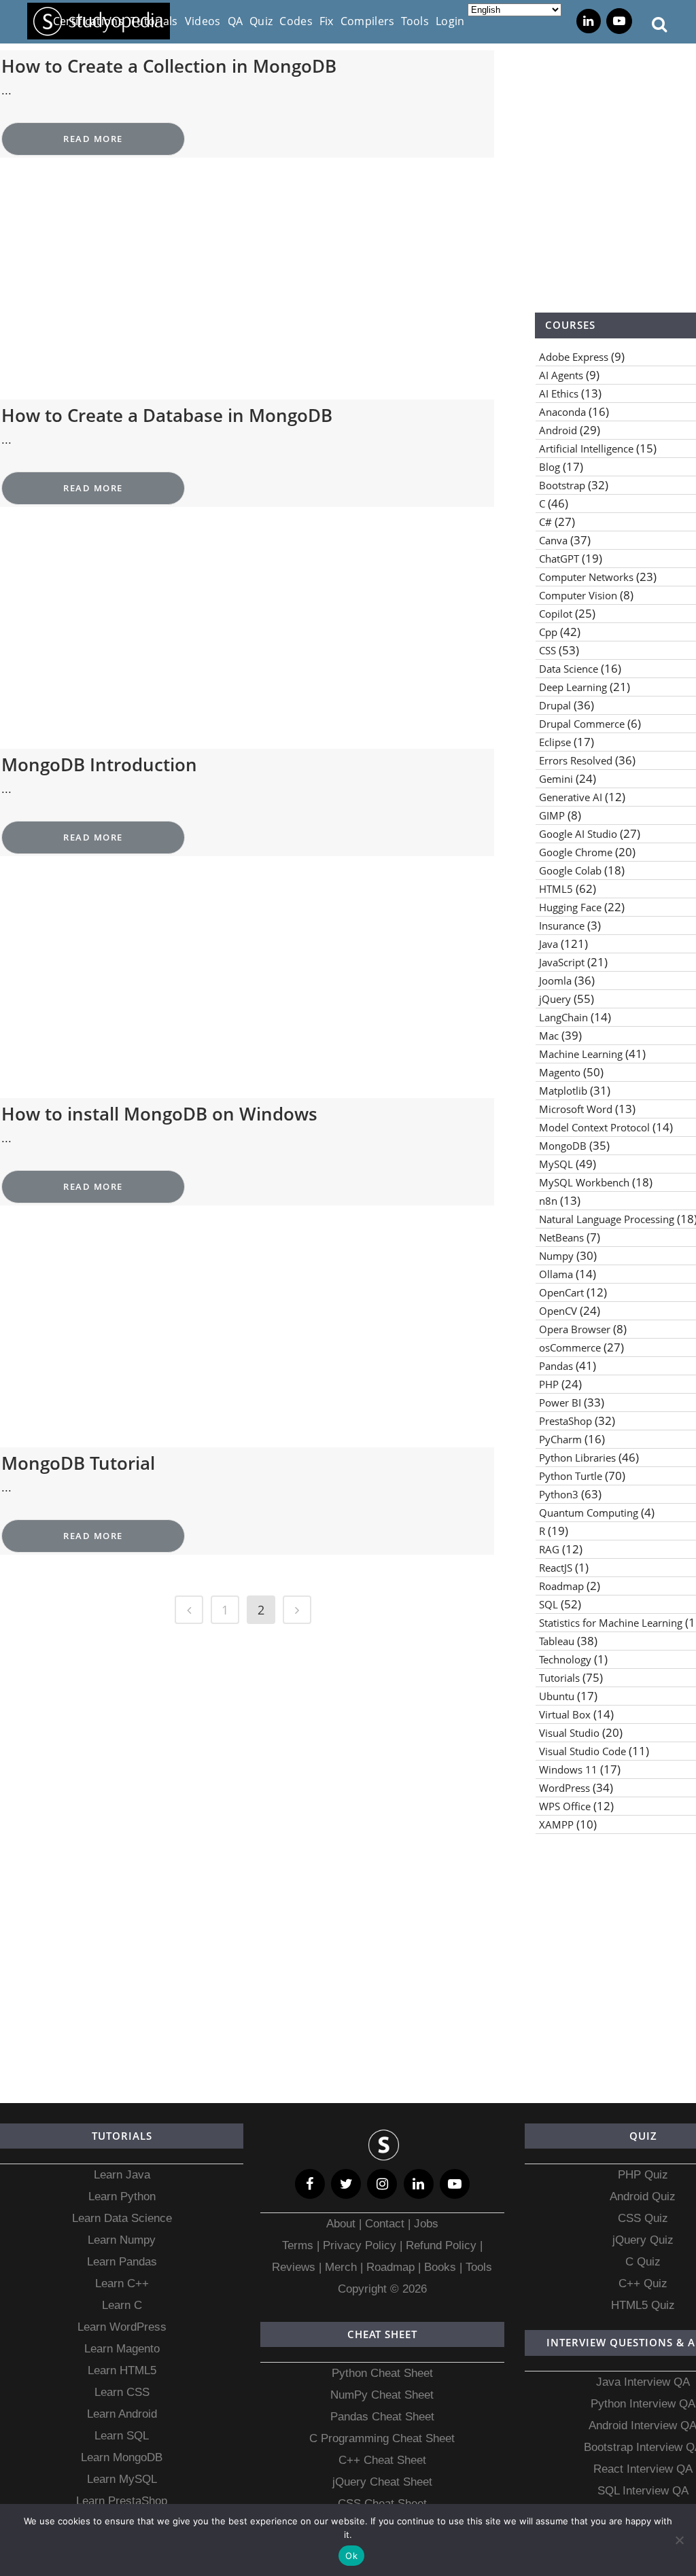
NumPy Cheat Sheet (382, 2395)
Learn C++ (122, 2283)
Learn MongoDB (122, 2457)
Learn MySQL (122, 2479)
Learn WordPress (122, 2327)
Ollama (556, 1274)
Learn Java (122, 2175)
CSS (547, 650)
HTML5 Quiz (643, 2305)
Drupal (555, 705)
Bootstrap (562, 485)
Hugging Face (570, 907)
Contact (385, 2224)
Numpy (556, 1256)
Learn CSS (122, 2392)
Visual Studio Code (582, 1751)
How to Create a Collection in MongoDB (169, 66)
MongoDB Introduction (99, 764)
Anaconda (562, 412)
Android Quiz (643, 2196)
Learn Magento (122, 2349)
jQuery (555, 999)
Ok (351, 2556)
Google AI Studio (578, 834)
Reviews (295, 2267)
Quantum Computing (589, 1513)
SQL (549, 1604)
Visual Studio (569, 1733)
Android (558, 430)
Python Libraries (577, 1458)
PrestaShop (565, 1421)
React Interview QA (643, 2469)
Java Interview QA (643, 2382)
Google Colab (570, 870)
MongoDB (563, 1146)
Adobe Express (574, 357)
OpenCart (561, 1292)
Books (440, 2267)
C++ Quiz (643, 2283)
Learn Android (122, 2414)
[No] (679, 2540)
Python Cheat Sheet (382, 2373)
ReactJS (556, 1568)
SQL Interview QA (643, 2491)
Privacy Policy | (361, 2245)
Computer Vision (578, 595)
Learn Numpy (122, 2240)
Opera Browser (575, 1329)
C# (545, 522)
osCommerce (570, 1347)
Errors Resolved (576, 760)
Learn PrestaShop (122, 2501)
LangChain (563, 1017)
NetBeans (561, 1237)
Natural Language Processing (607, 1219)
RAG (549, 1549)
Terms (299, 2245)
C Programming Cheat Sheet (382, 2438)
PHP (549, 1384)
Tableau (557, 1641)
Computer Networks (586, 577)
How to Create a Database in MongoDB (167, 415)
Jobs (426, 2224)
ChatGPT (559, 559)
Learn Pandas (122, 2262)
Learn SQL (122, 2436)
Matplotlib (563, 1091)
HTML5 (556, 889)
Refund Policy (439, 2245)
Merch (341, 2267)
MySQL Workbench (584, 1182)
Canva (553, 540)
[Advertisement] (247, 299)
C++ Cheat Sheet (382, 2460)
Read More (93, 139)
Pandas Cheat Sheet (382, 2417)
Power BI (560, 1402)
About (343, 2224)
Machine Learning (581, 1054)
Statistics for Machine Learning (611, 1623)
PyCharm (560, 1439)
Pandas (556, 1366)
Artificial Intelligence (586, 448)
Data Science (569, 669)
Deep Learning (573, 687)
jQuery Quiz (643, 2240)
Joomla (555, 981)
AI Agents (561, 375)
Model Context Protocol (594, 1127)
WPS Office (565, 1806)
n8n (548, 1201)
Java (549, 944)
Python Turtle (571, 1476)
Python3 (559, 1494)
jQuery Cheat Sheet (382, 2482)
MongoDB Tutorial (78, 1463)
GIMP (552, 815)
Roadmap (561, 1586)
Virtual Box (565, 1714)
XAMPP (556, 1824)
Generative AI (571, 797)
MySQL (556, 1164)
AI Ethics (559, 393)
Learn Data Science (122, 2218)
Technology (565, 1659)
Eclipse (555, 742)
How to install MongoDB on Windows (159, 1114)
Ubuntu (557, 1696)
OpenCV (558, 1311)
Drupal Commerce (582, 724)
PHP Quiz (643, 2175)
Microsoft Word (576, 1109)
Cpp (548, 632)
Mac (549, 1036)
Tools (479, 2267)
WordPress (564, 1788)
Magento (560, 1072)
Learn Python (122, 2196)
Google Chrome (576, 852)
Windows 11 (568, 1769)
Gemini (556, 779)
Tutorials (559, 1678)
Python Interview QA (643, 2404)
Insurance (562, 925)
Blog (550, 467)
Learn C (122, 2305)
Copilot (556, 614)
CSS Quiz (643, 2218)
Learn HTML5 (122, 2370)
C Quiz (643, 2262)
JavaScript (562, 962)
